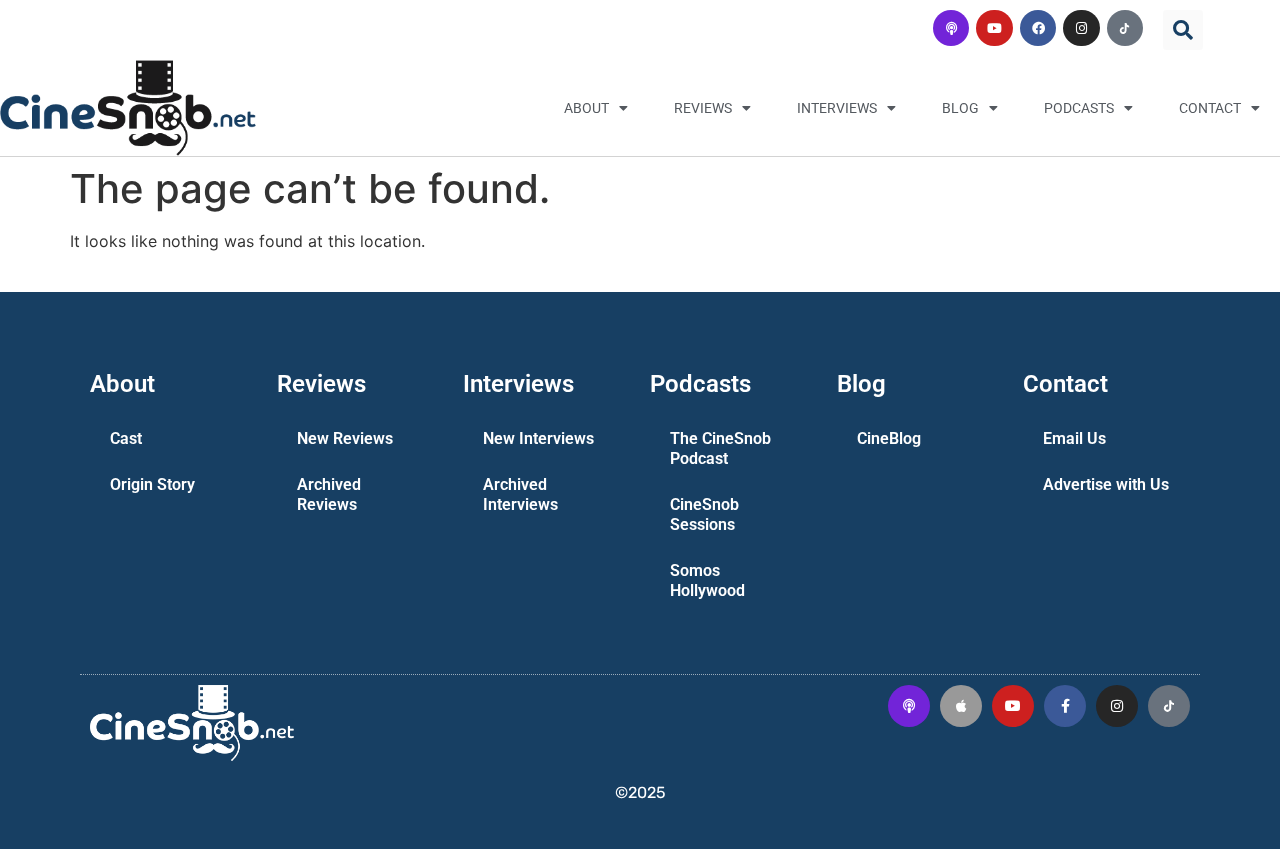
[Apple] (961, 706)
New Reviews (345, 438)
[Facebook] (1038, 28)
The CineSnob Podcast (720, 448)
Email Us (1074, 438)
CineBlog (889, 438)
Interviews (837, 108)
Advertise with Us (1106, 484)
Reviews (703, 108)
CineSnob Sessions (704, 514)
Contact (1210, 108)
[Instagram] (1081, 28)
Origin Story (152, 484)
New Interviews (538, 438)
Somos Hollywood (707, 580)
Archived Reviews (329, 494)
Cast (126, 438)
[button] (1183, 30)
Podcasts (1079, 108)
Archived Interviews (520, 494)
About (586, 108)
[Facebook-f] (1065, 706)
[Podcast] (951, 28)
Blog (960, 108)
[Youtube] (994, 28)
